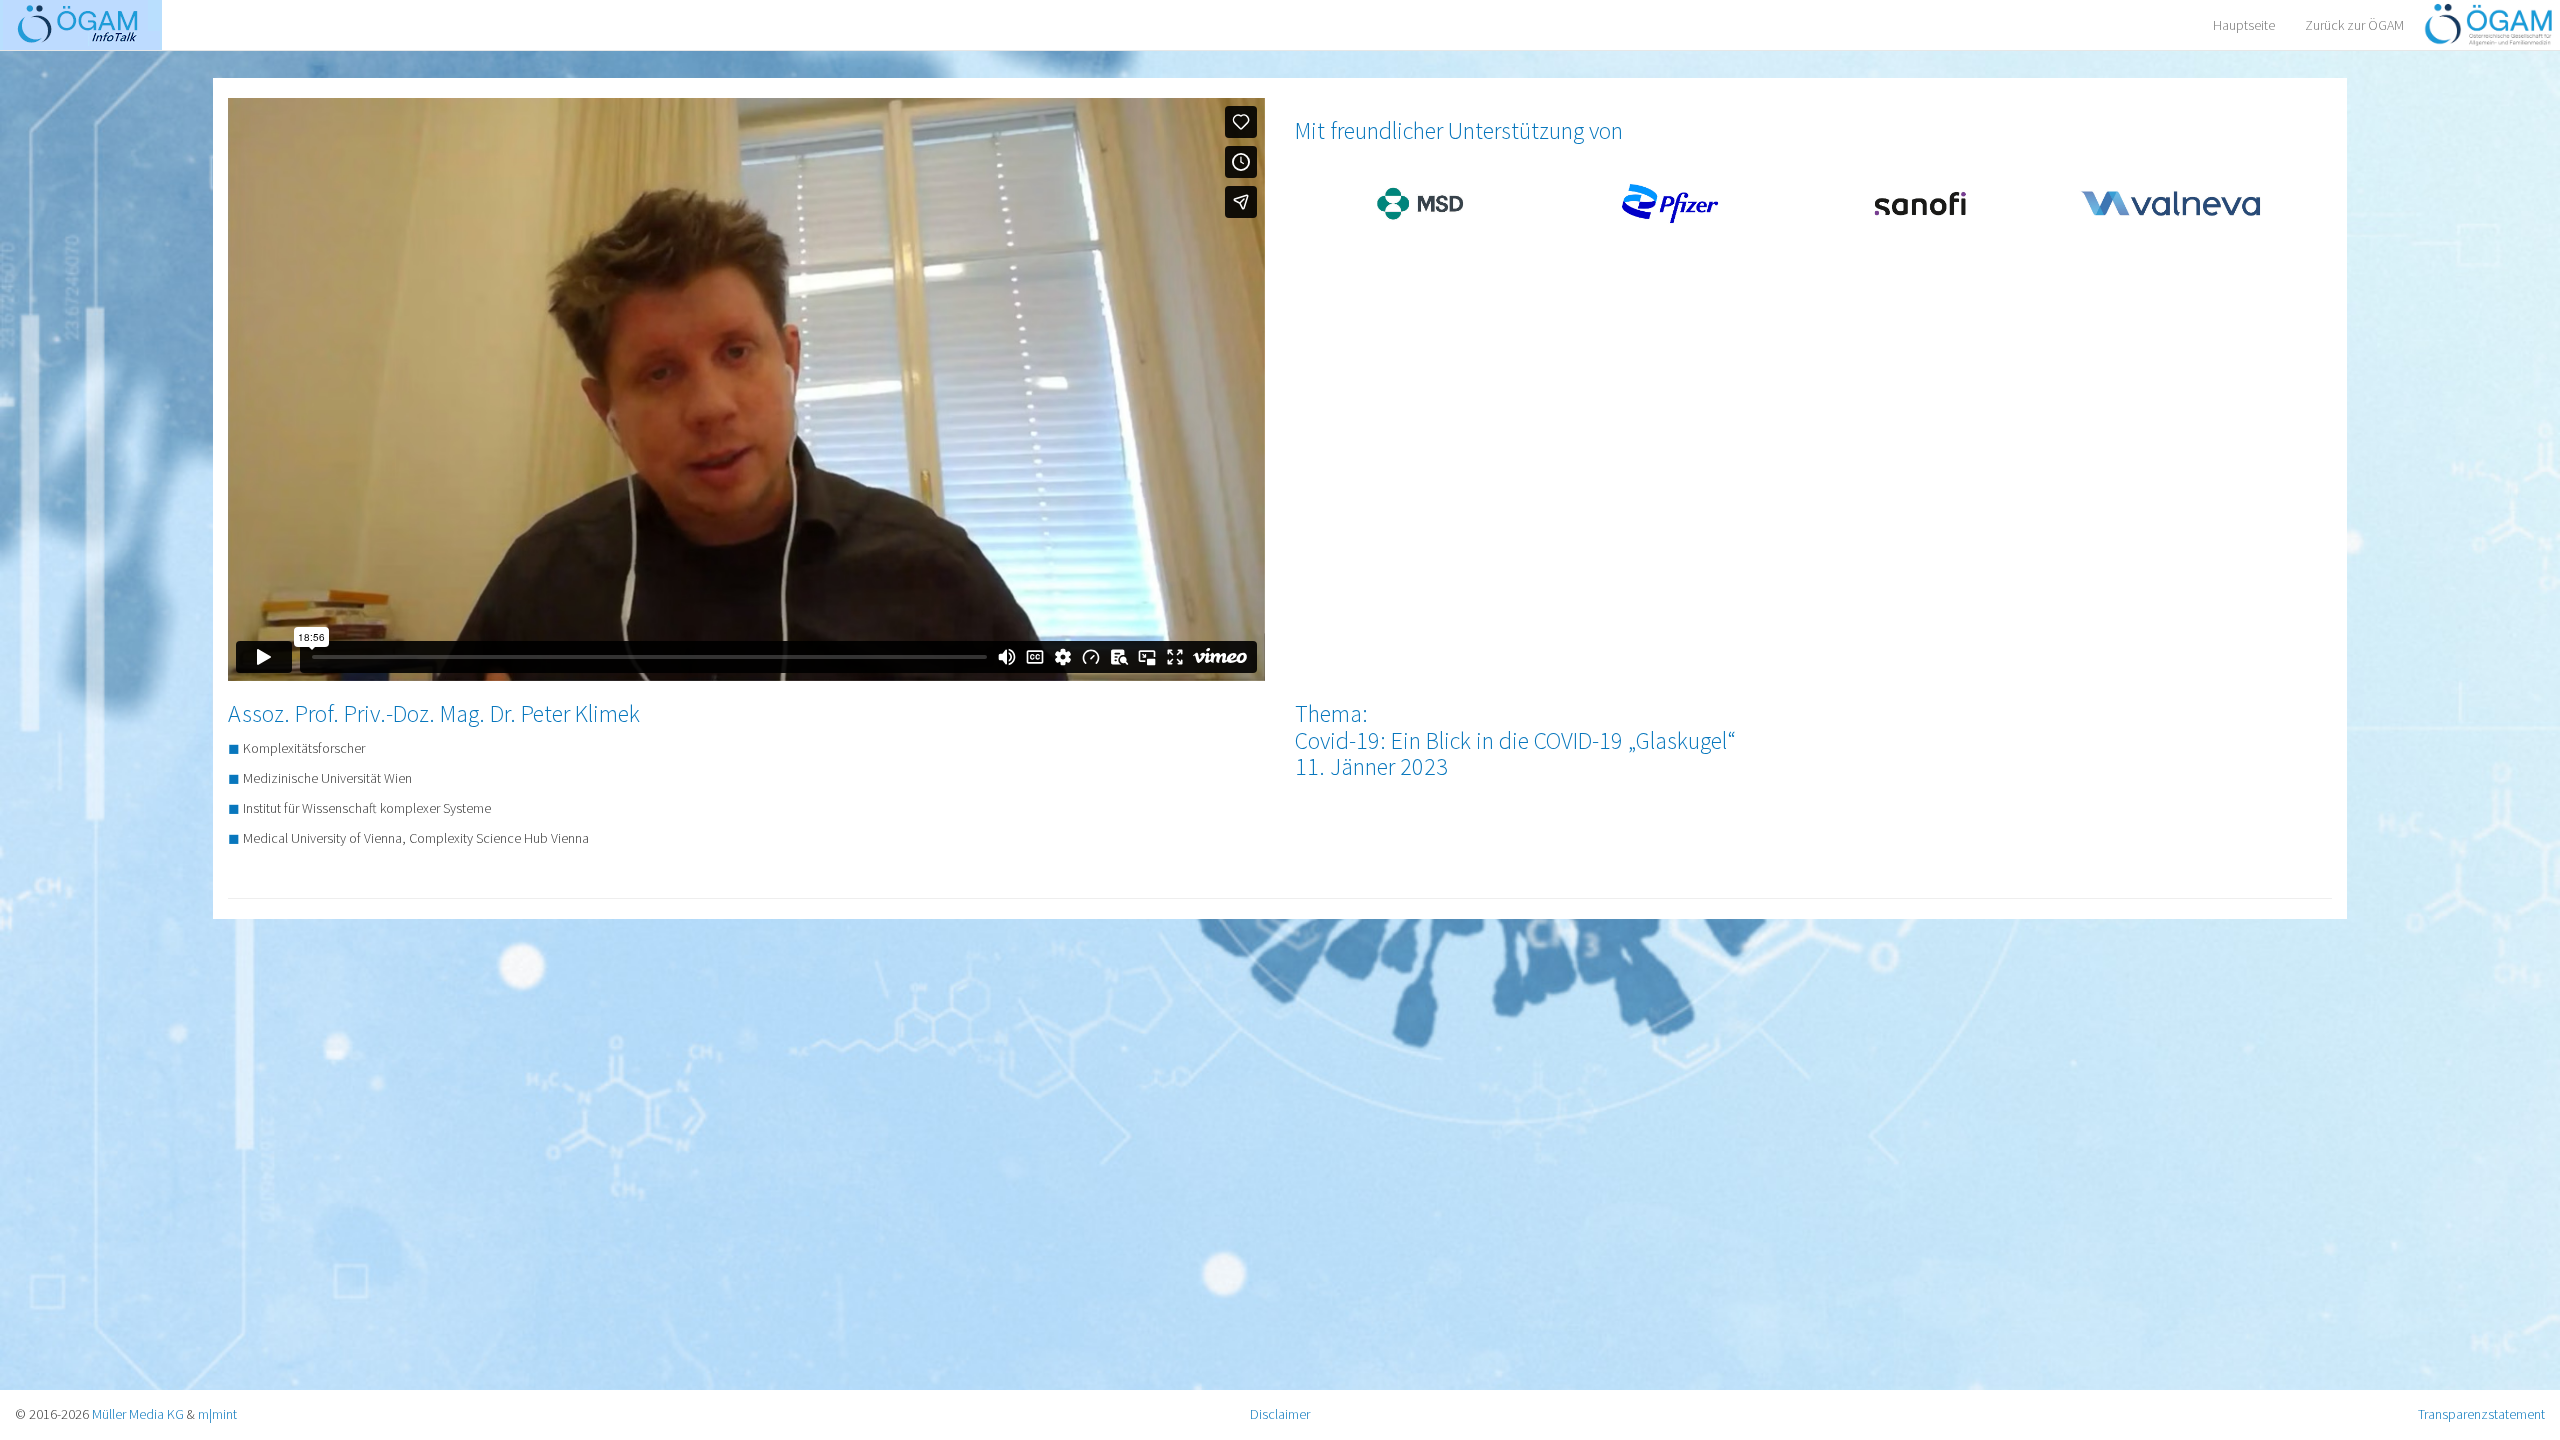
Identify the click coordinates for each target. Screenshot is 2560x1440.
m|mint (217, 1414)
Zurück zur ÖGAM (2354, 25)
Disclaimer (1280, 1414)
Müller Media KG (138, 1414)
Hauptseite (2244, 25)
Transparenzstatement (2481, 1414)
